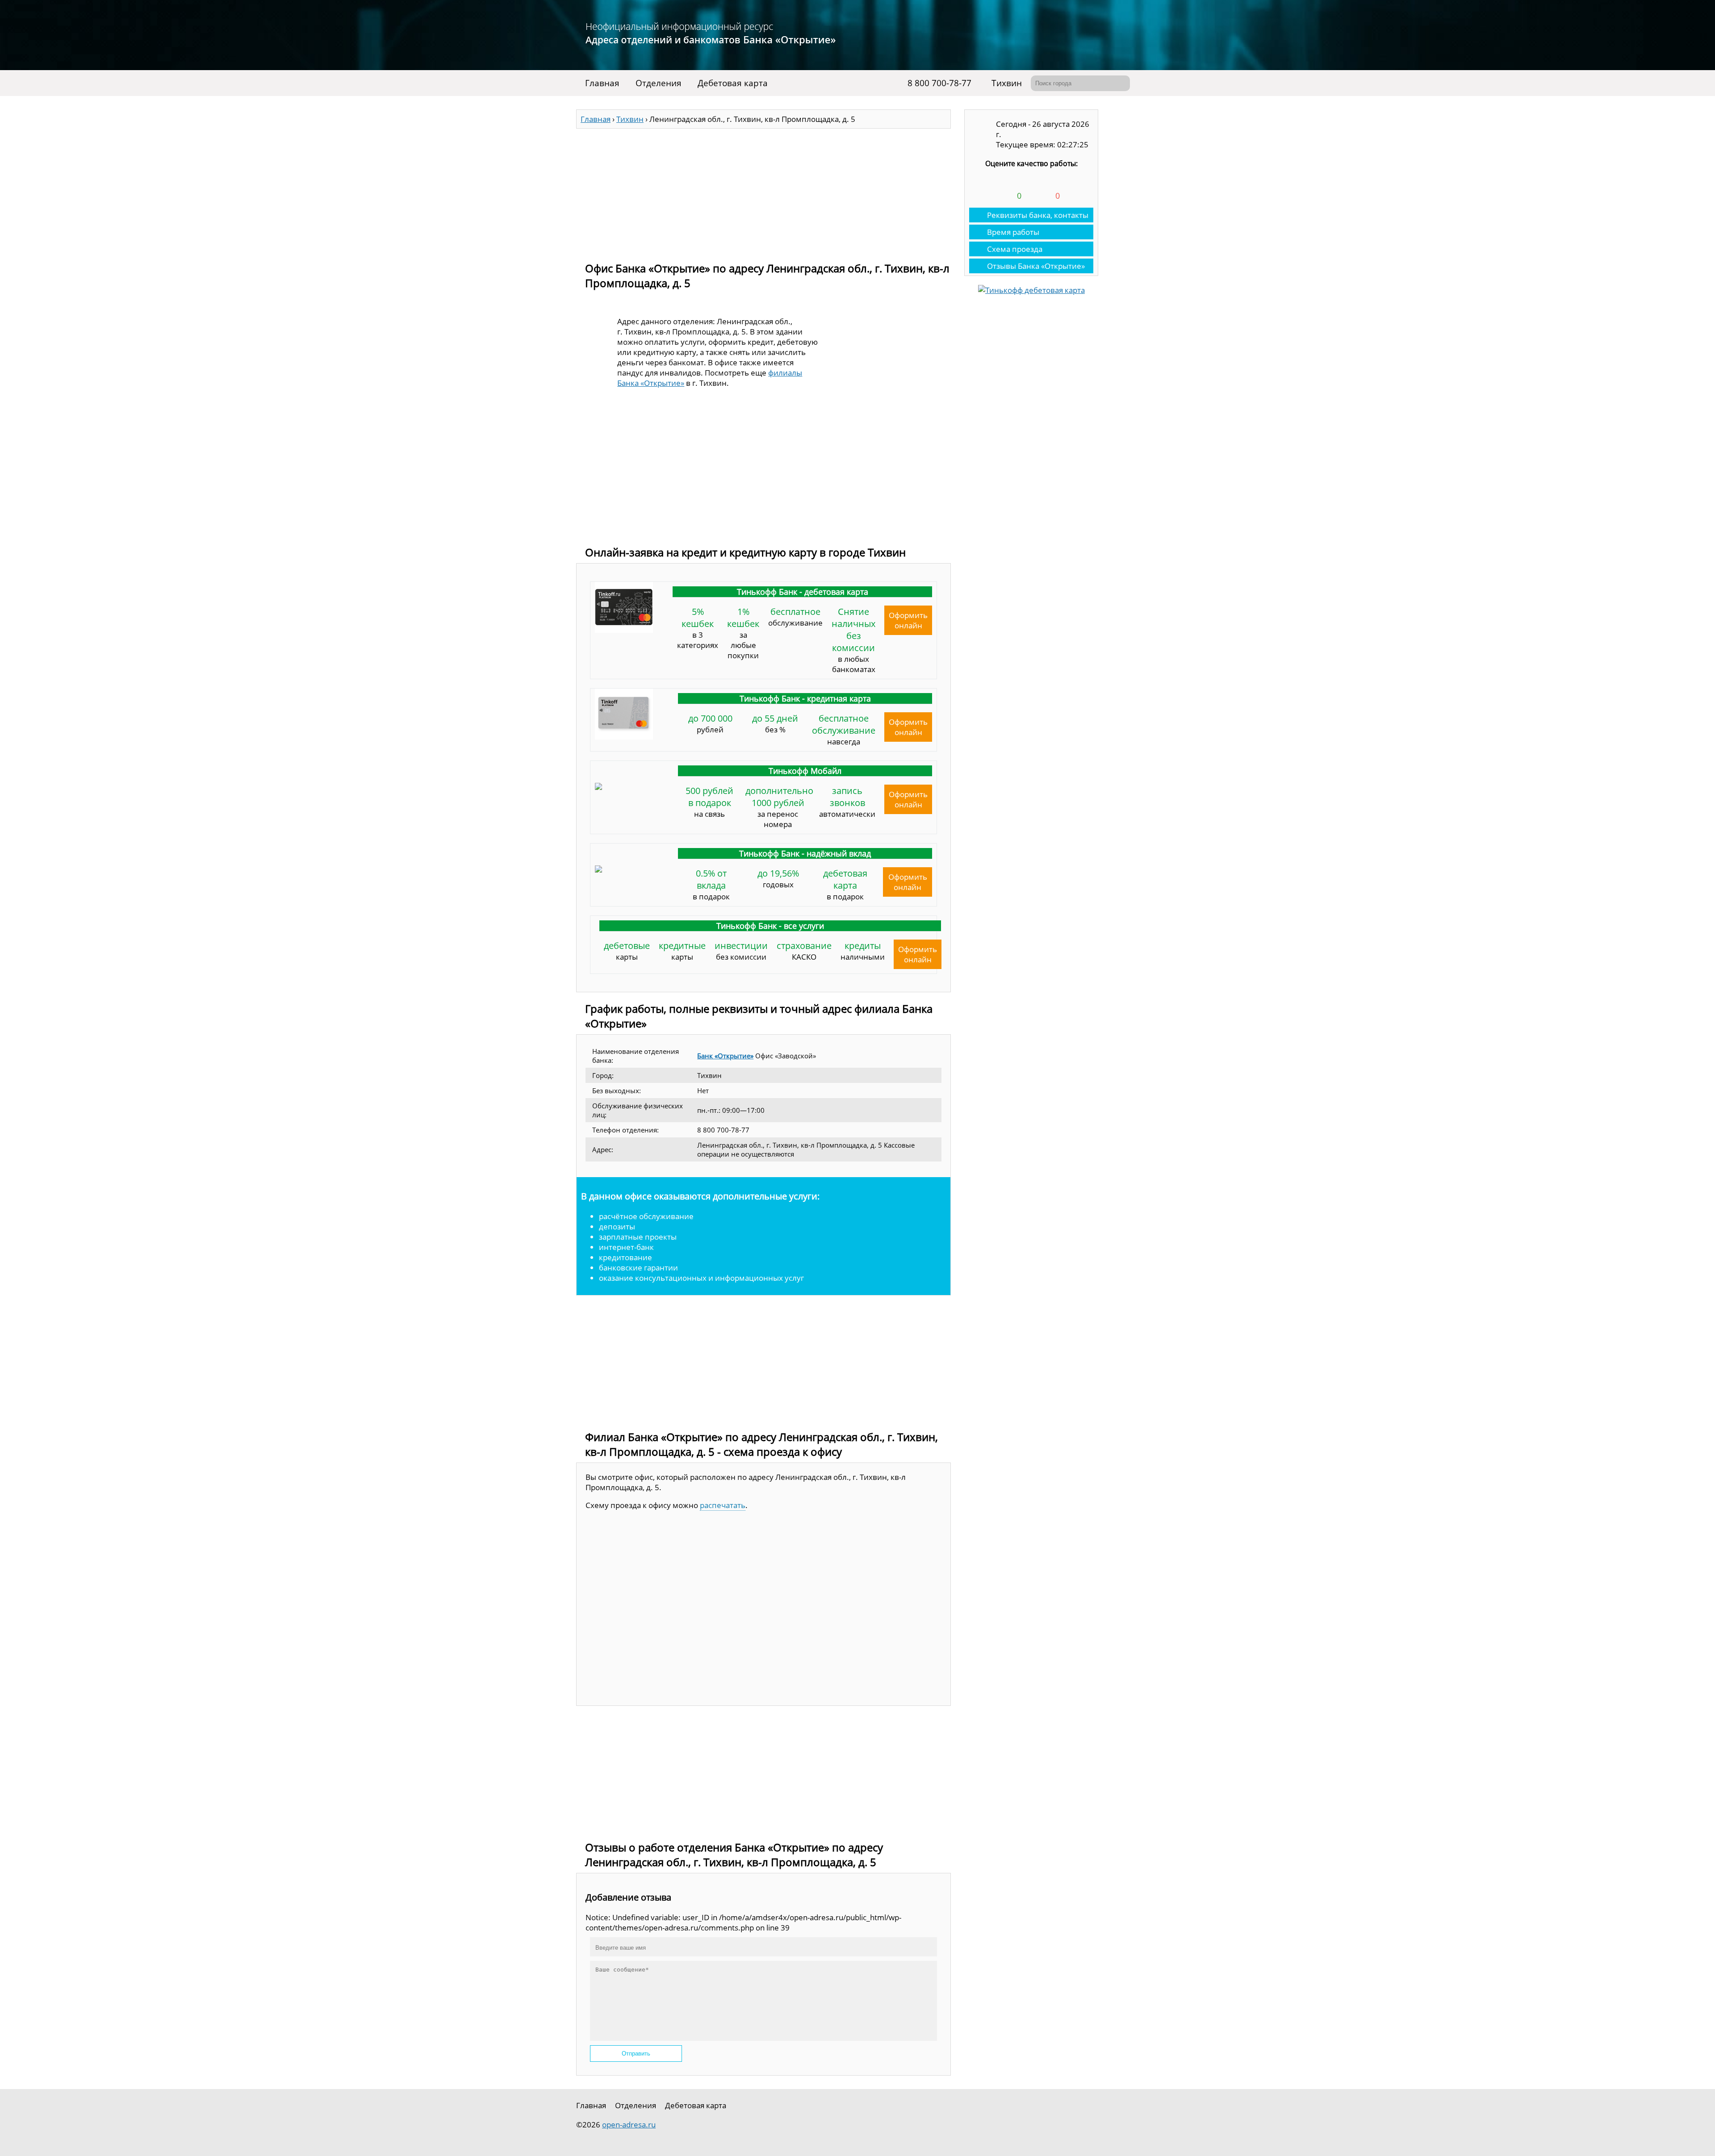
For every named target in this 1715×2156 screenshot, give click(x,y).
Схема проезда (1015, 249)
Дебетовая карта (733, 83)
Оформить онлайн (908, 620)
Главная (602, 83)
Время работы (1013, 232)
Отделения (659, 83)
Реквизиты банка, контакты (1038, 215)
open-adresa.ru (629, 2125)
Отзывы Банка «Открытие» (1036, 266)
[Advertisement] (763, 191)
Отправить (636, 2054)
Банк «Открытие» (725, 1056)
